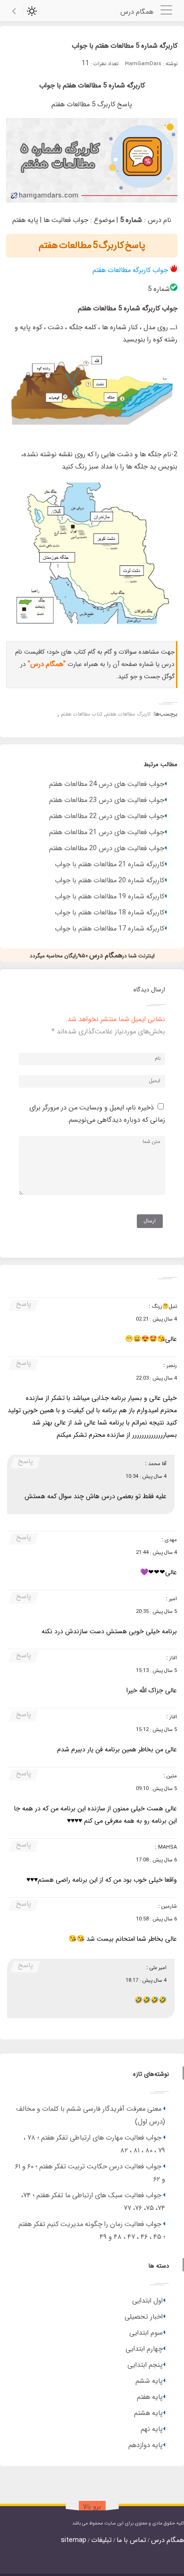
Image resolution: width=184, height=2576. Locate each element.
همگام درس (167, 2540)
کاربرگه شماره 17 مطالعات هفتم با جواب (109, 929)
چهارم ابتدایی (144, 2349)
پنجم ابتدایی (145, 2365)
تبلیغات (101, 2540)
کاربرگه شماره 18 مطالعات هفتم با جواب (109, 913)
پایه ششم (149, 2381)
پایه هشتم (148, 2413)
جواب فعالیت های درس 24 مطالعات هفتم (107, 784)
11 (85, 64)
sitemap (74, 2540)
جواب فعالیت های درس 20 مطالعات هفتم (107, 849)
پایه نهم (152, 2429)
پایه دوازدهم (146, 2445)
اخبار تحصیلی (144, 2317)
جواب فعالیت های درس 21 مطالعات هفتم (107, 832)
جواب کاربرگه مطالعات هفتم (130, 270)
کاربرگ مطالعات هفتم (128, 714)
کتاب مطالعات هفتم (82, 714)
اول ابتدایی (147, 2301)
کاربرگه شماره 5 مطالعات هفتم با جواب (125, 46)
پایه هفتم (150, 2397)
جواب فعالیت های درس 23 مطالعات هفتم (107, 800)
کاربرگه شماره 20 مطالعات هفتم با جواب (109, 881)
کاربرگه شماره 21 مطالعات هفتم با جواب (109, 865)
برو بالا (92, 2507)
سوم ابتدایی (146, 2333)
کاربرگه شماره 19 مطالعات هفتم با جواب (109, 897)
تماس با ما (131, 2540)
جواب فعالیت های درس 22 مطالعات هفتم (107, 816)
